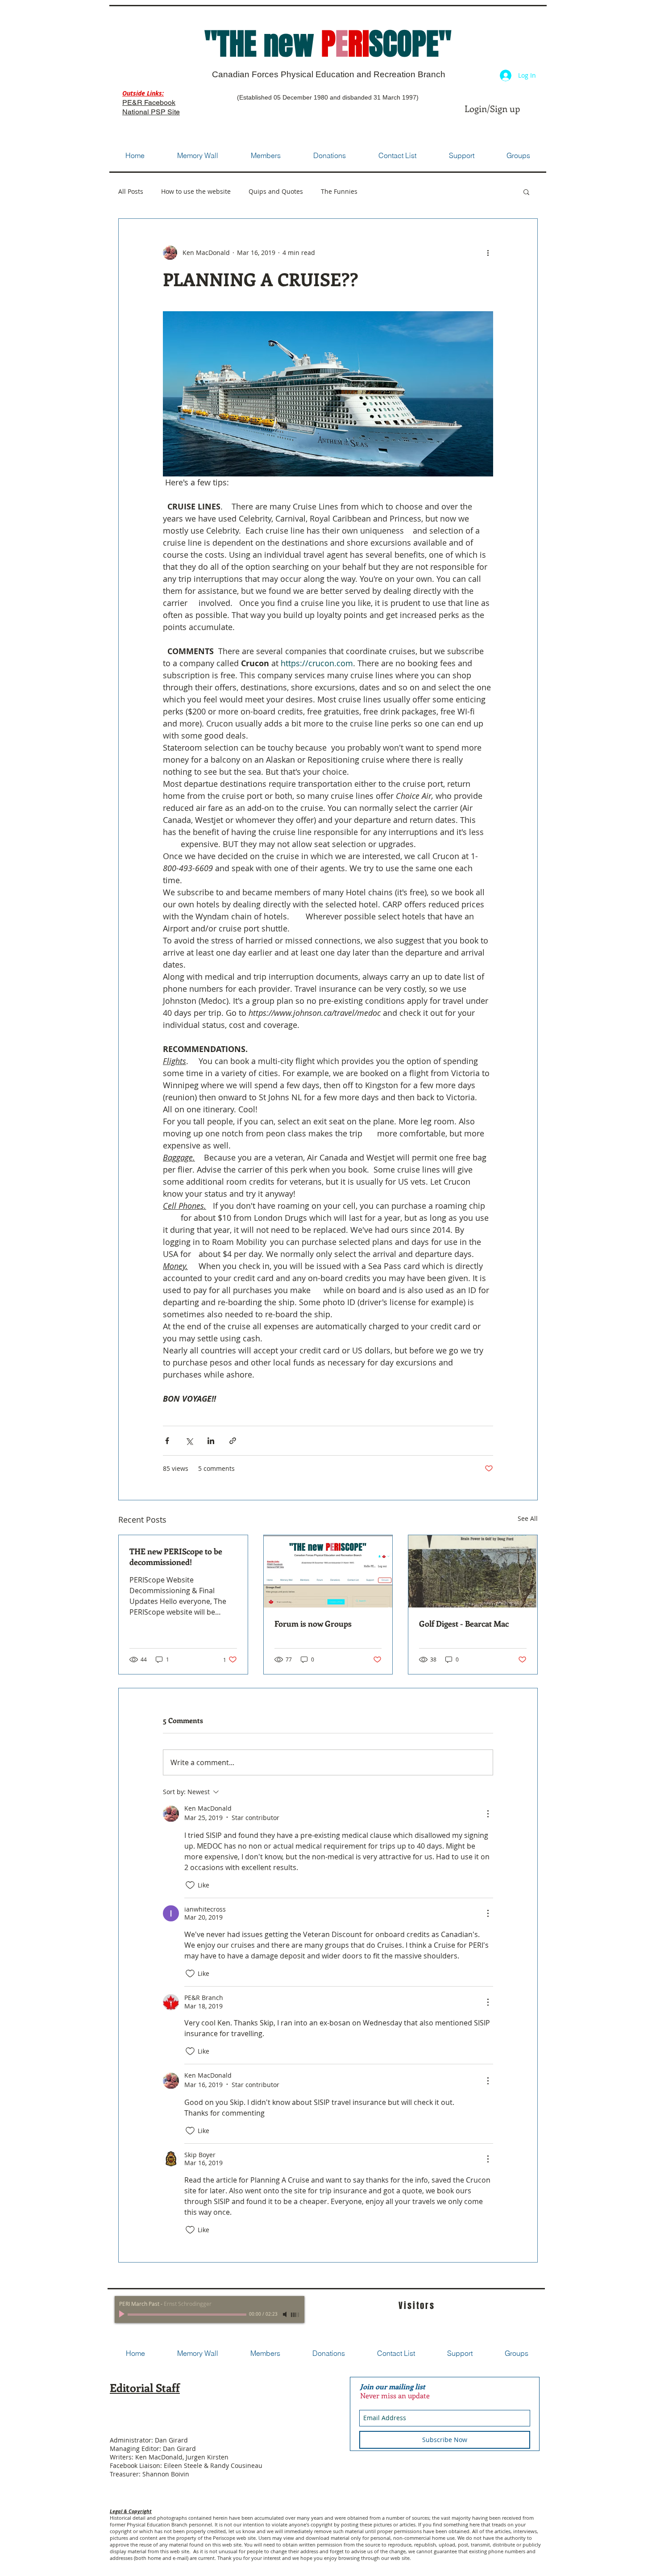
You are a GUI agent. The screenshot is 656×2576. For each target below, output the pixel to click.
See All (528, 1518)
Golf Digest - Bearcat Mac (464, 1624)
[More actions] (488, 253)
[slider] (295, 2315)
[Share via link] (233, 1441)
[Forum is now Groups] (328, 1571)
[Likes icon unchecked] (190, 1885)
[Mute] (286, 2314)
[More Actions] (488, 1814)
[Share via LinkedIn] (211, 1441)
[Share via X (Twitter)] (189, 1441)
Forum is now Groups (313, 1624)
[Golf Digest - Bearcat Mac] (473, 1571)
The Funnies (339, 192)
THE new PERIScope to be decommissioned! (176, 1557)
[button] (526, 192)
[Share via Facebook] (167, 1441)
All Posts (131, 192)
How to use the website (196, 192)
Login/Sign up (492, 108)
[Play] (123, 2314)
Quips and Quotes (276, 192)
